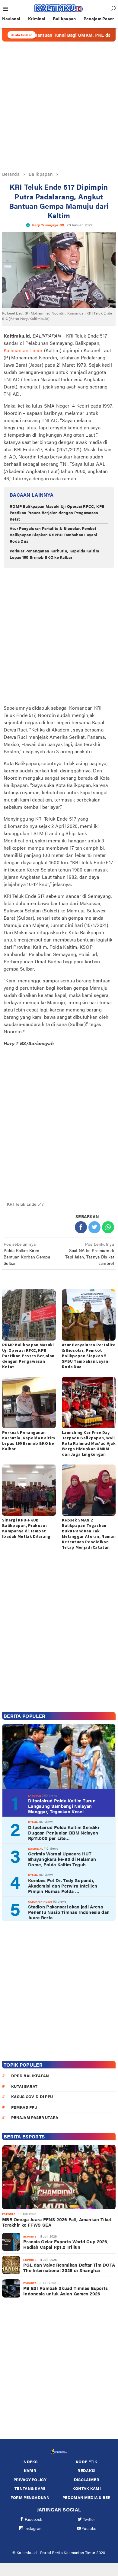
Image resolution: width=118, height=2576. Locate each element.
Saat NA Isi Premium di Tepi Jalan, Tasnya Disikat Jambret (90, 1253)
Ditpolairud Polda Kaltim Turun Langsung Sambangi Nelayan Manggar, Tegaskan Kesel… (62, 1806)
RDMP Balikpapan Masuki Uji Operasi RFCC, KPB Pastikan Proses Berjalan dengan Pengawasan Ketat (57, 513)
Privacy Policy (30, 2479)
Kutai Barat (24, 2086)
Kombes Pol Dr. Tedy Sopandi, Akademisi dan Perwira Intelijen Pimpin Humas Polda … (63, 1886)
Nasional (35, 1849)
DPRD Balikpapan (30, 2076)
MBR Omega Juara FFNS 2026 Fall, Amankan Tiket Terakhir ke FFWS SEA (57, 2222)
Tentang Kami (30, 2488)
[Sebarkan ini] (81, 1227)
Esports (9, 2214)
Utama (33, 1822)
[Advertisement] (59, 106)
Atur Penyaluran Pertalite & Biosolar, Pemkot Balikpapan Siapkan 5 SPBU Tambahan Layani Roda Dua (53, 535)
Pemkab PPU (24, 2107)
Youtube (89, 2528)
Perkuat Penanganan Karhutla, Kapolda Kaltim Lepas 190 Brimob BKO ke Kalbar (54, 554)
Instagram (34, 2528)
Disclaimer (87, 2479)
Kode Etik (87, 2462)
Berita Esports (24, 2136)
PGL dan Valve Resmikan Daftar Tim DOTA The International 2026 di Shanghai (69, 2268)
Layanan (35, 1796)
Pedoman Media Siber (87, 2497)
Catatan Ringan (40, 1902)
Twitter (89, 2519)
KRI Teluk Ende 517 (25, 1204)
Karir (30, 2470)
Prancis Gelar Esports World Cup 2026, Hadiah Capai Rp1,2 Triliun (66, 2244)
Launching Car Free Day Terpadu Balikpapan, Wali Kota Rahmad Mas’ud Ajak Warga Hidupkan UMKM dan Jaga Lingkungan (89, 1443)
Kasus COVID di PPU (32, 2096)
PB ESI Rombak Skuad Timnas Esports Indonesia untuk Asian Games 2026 (65, 2291)
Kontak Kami (87, 2488)
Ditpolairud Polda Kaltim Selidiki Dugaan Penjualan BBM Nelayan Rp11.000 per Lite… (64, 1833)
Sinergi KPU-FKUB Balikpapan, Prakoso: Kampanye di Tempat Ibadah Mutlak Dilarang (26, 1528)
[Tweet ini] (94, 1227)
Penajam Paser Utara (35, 2117)
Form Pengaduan (30, 2497)
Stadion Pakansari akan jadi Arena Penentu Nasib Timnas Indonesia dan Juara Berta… (69, 1912)
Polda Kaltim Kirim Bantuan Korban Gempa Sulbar (27, 1253)
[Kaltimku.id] (59, 8)
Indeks (30, 2462)
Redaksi (86, 2470)
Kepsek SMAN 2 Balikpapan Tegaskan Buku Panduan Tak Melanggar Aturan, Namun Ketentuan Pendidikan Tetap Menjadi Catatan (89, 1534)
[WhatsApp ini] (108, 1227)
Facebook (33, 2519)
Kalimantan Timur (23, 350)
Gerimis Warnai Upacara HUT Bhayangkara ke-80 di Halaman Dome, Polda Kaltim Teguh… (62, 1859)
